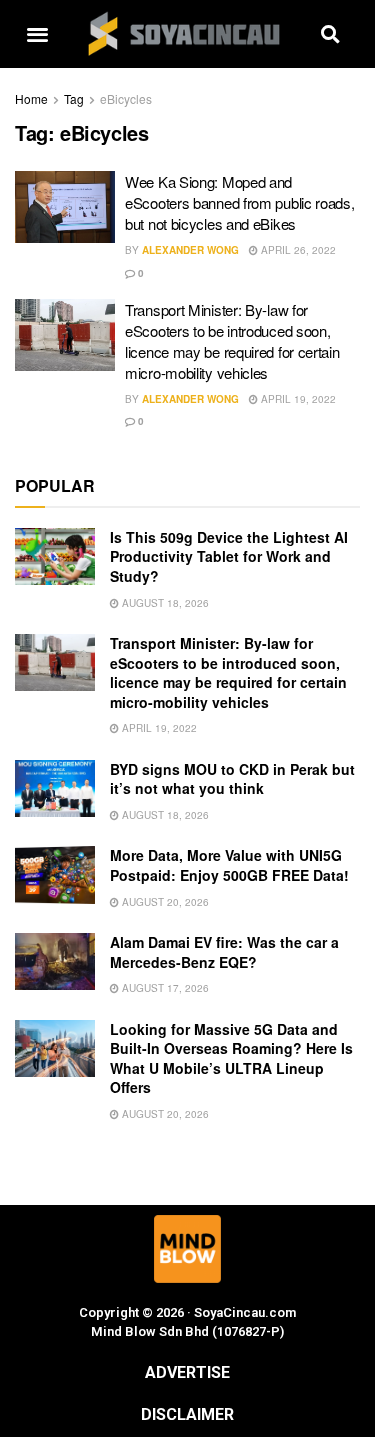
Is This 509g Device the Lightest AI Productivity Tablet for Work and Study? (229, 556)
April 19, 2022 (297, 399)
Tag (74, 98)
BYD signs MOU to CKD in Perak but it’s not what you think (232, 779)
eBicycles (126, 98)
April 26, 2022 (297, 250)
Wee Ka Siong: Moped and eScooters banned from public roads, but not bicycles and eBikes (240, 202)
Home (31, 98)
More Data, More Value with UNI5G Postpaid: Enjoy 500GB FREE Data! (229, 865)
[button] (37, 34)
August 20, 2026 (164, 902)
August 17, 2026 (164, 988)
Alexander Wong (190, 250)
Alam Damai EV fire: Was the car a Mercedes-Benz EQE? (224, 952)
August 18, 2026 (164, 603)
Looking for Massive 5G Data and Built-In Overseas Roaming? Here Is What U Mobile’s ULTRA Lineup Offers (231, 1058)
